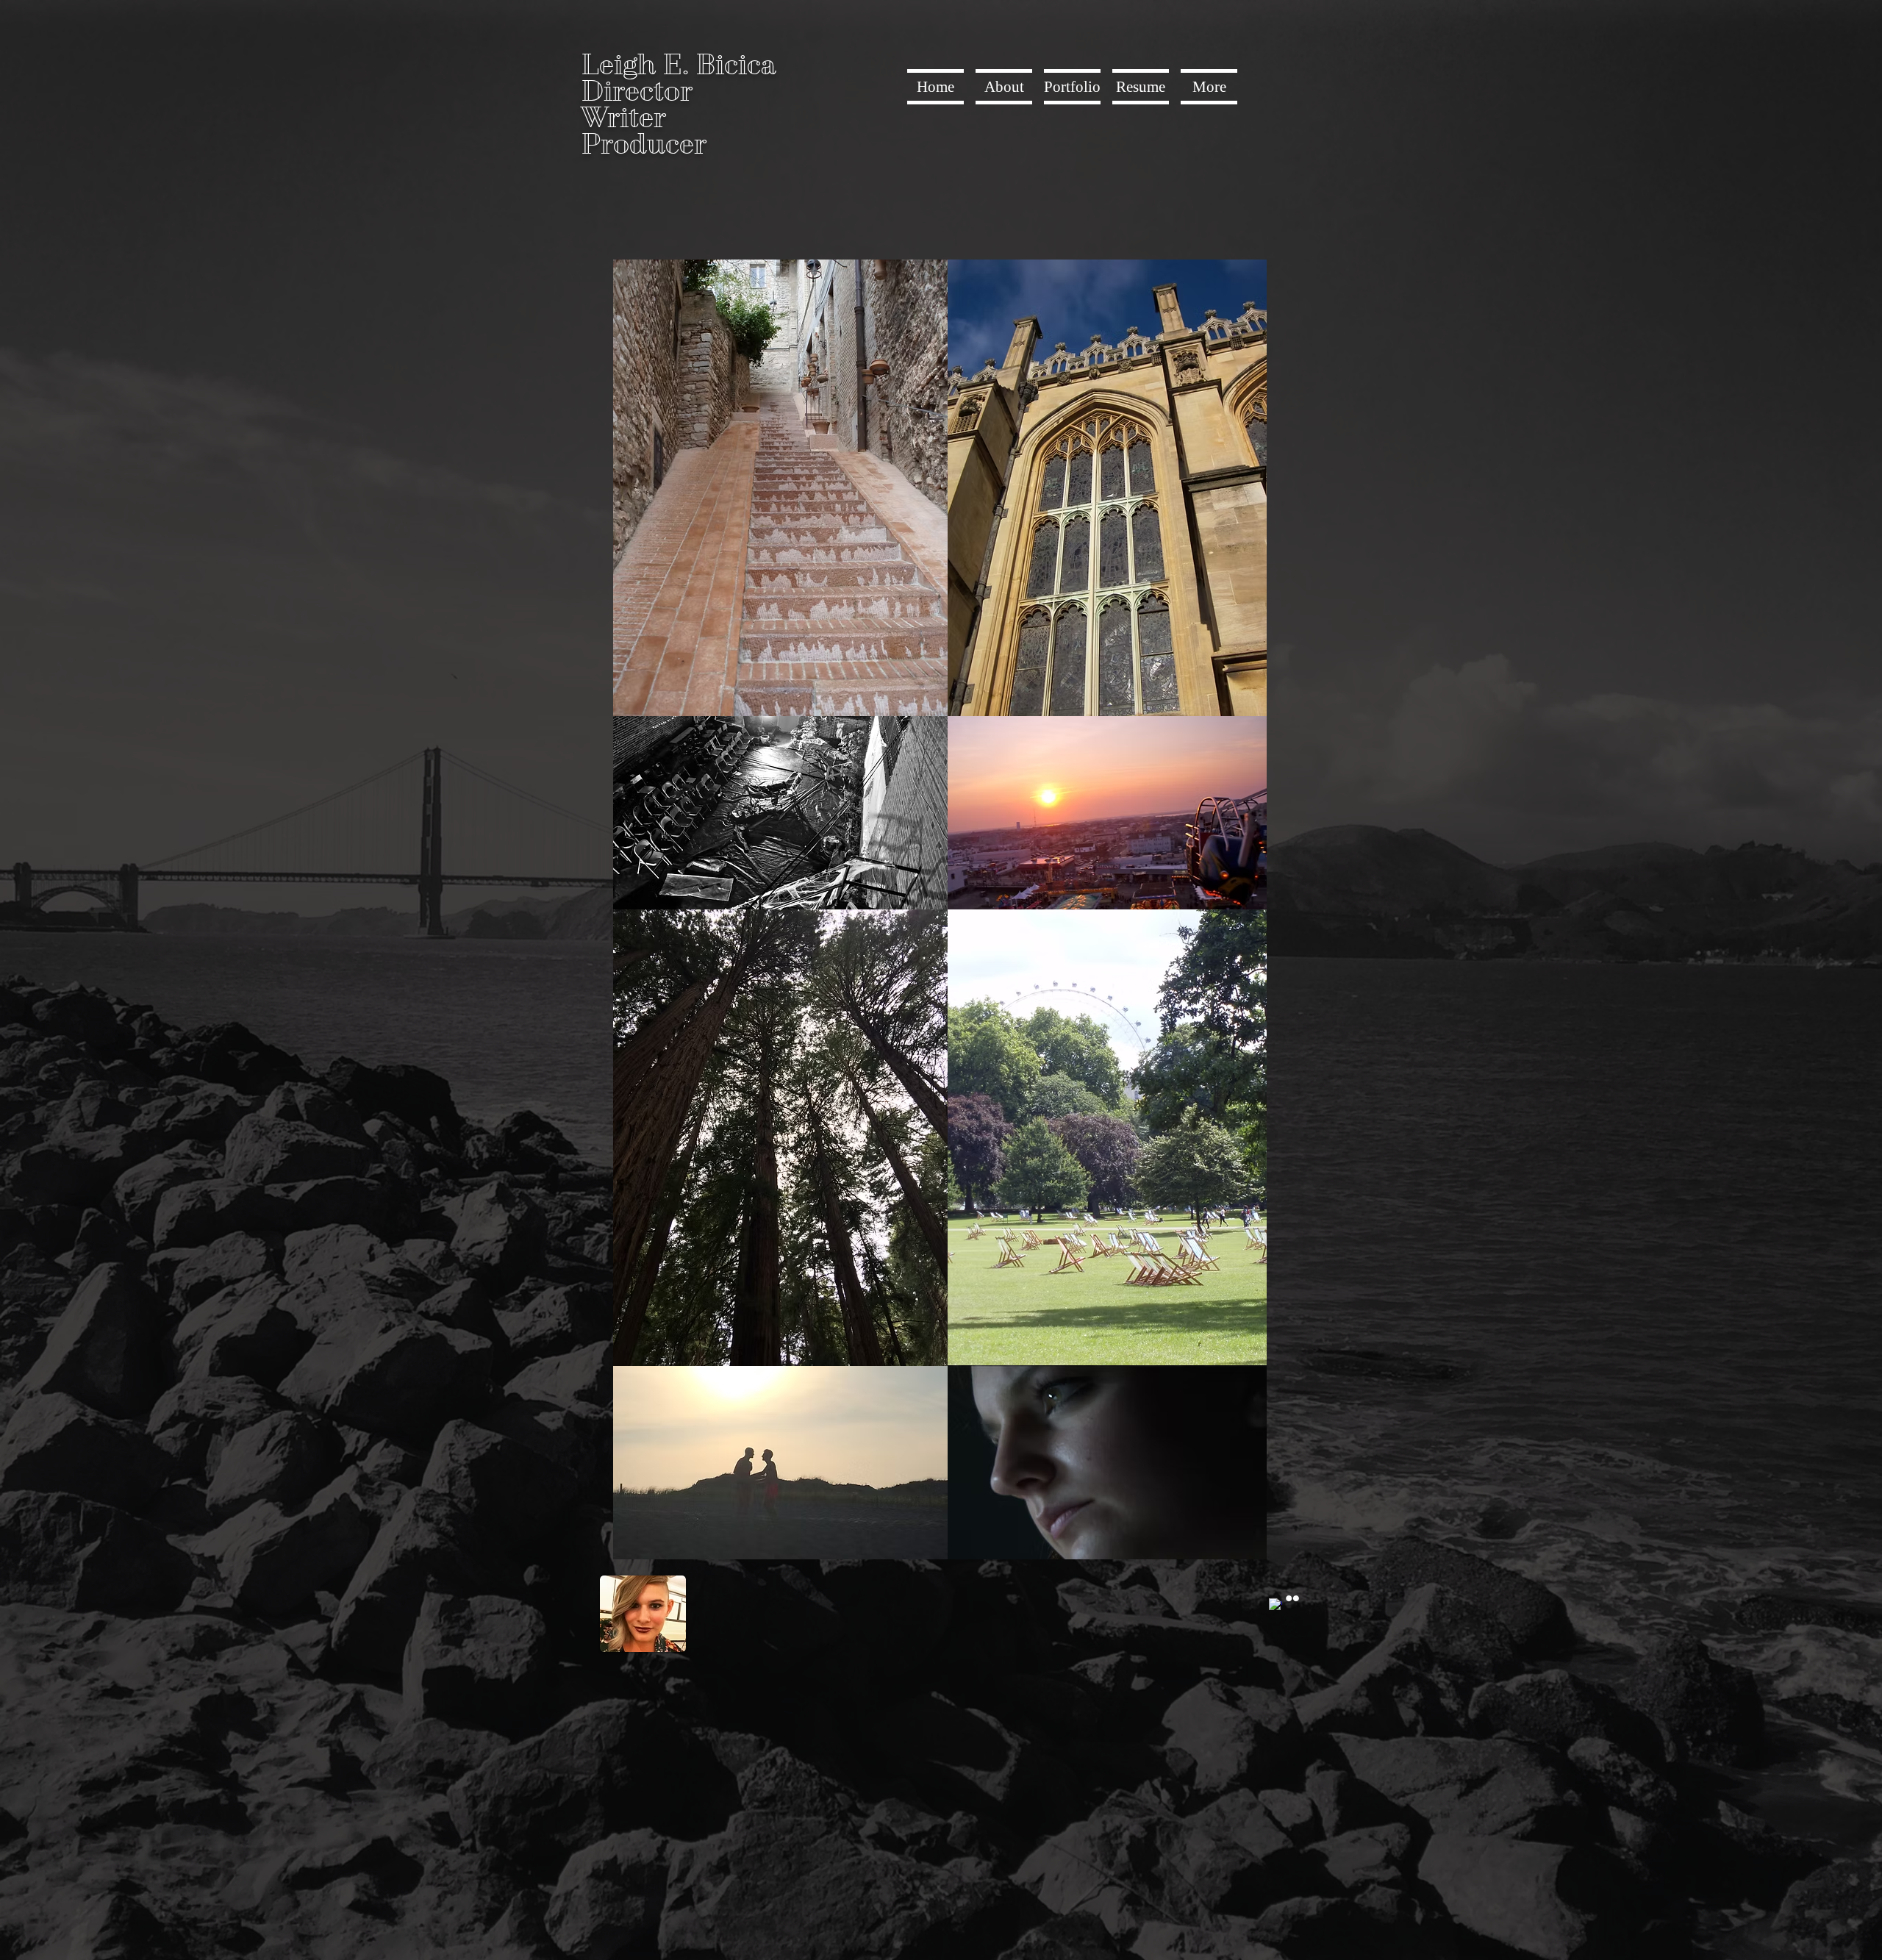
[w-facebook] (1275, 1605)
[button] (1072, 87)
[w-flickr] (1292, 1598)
